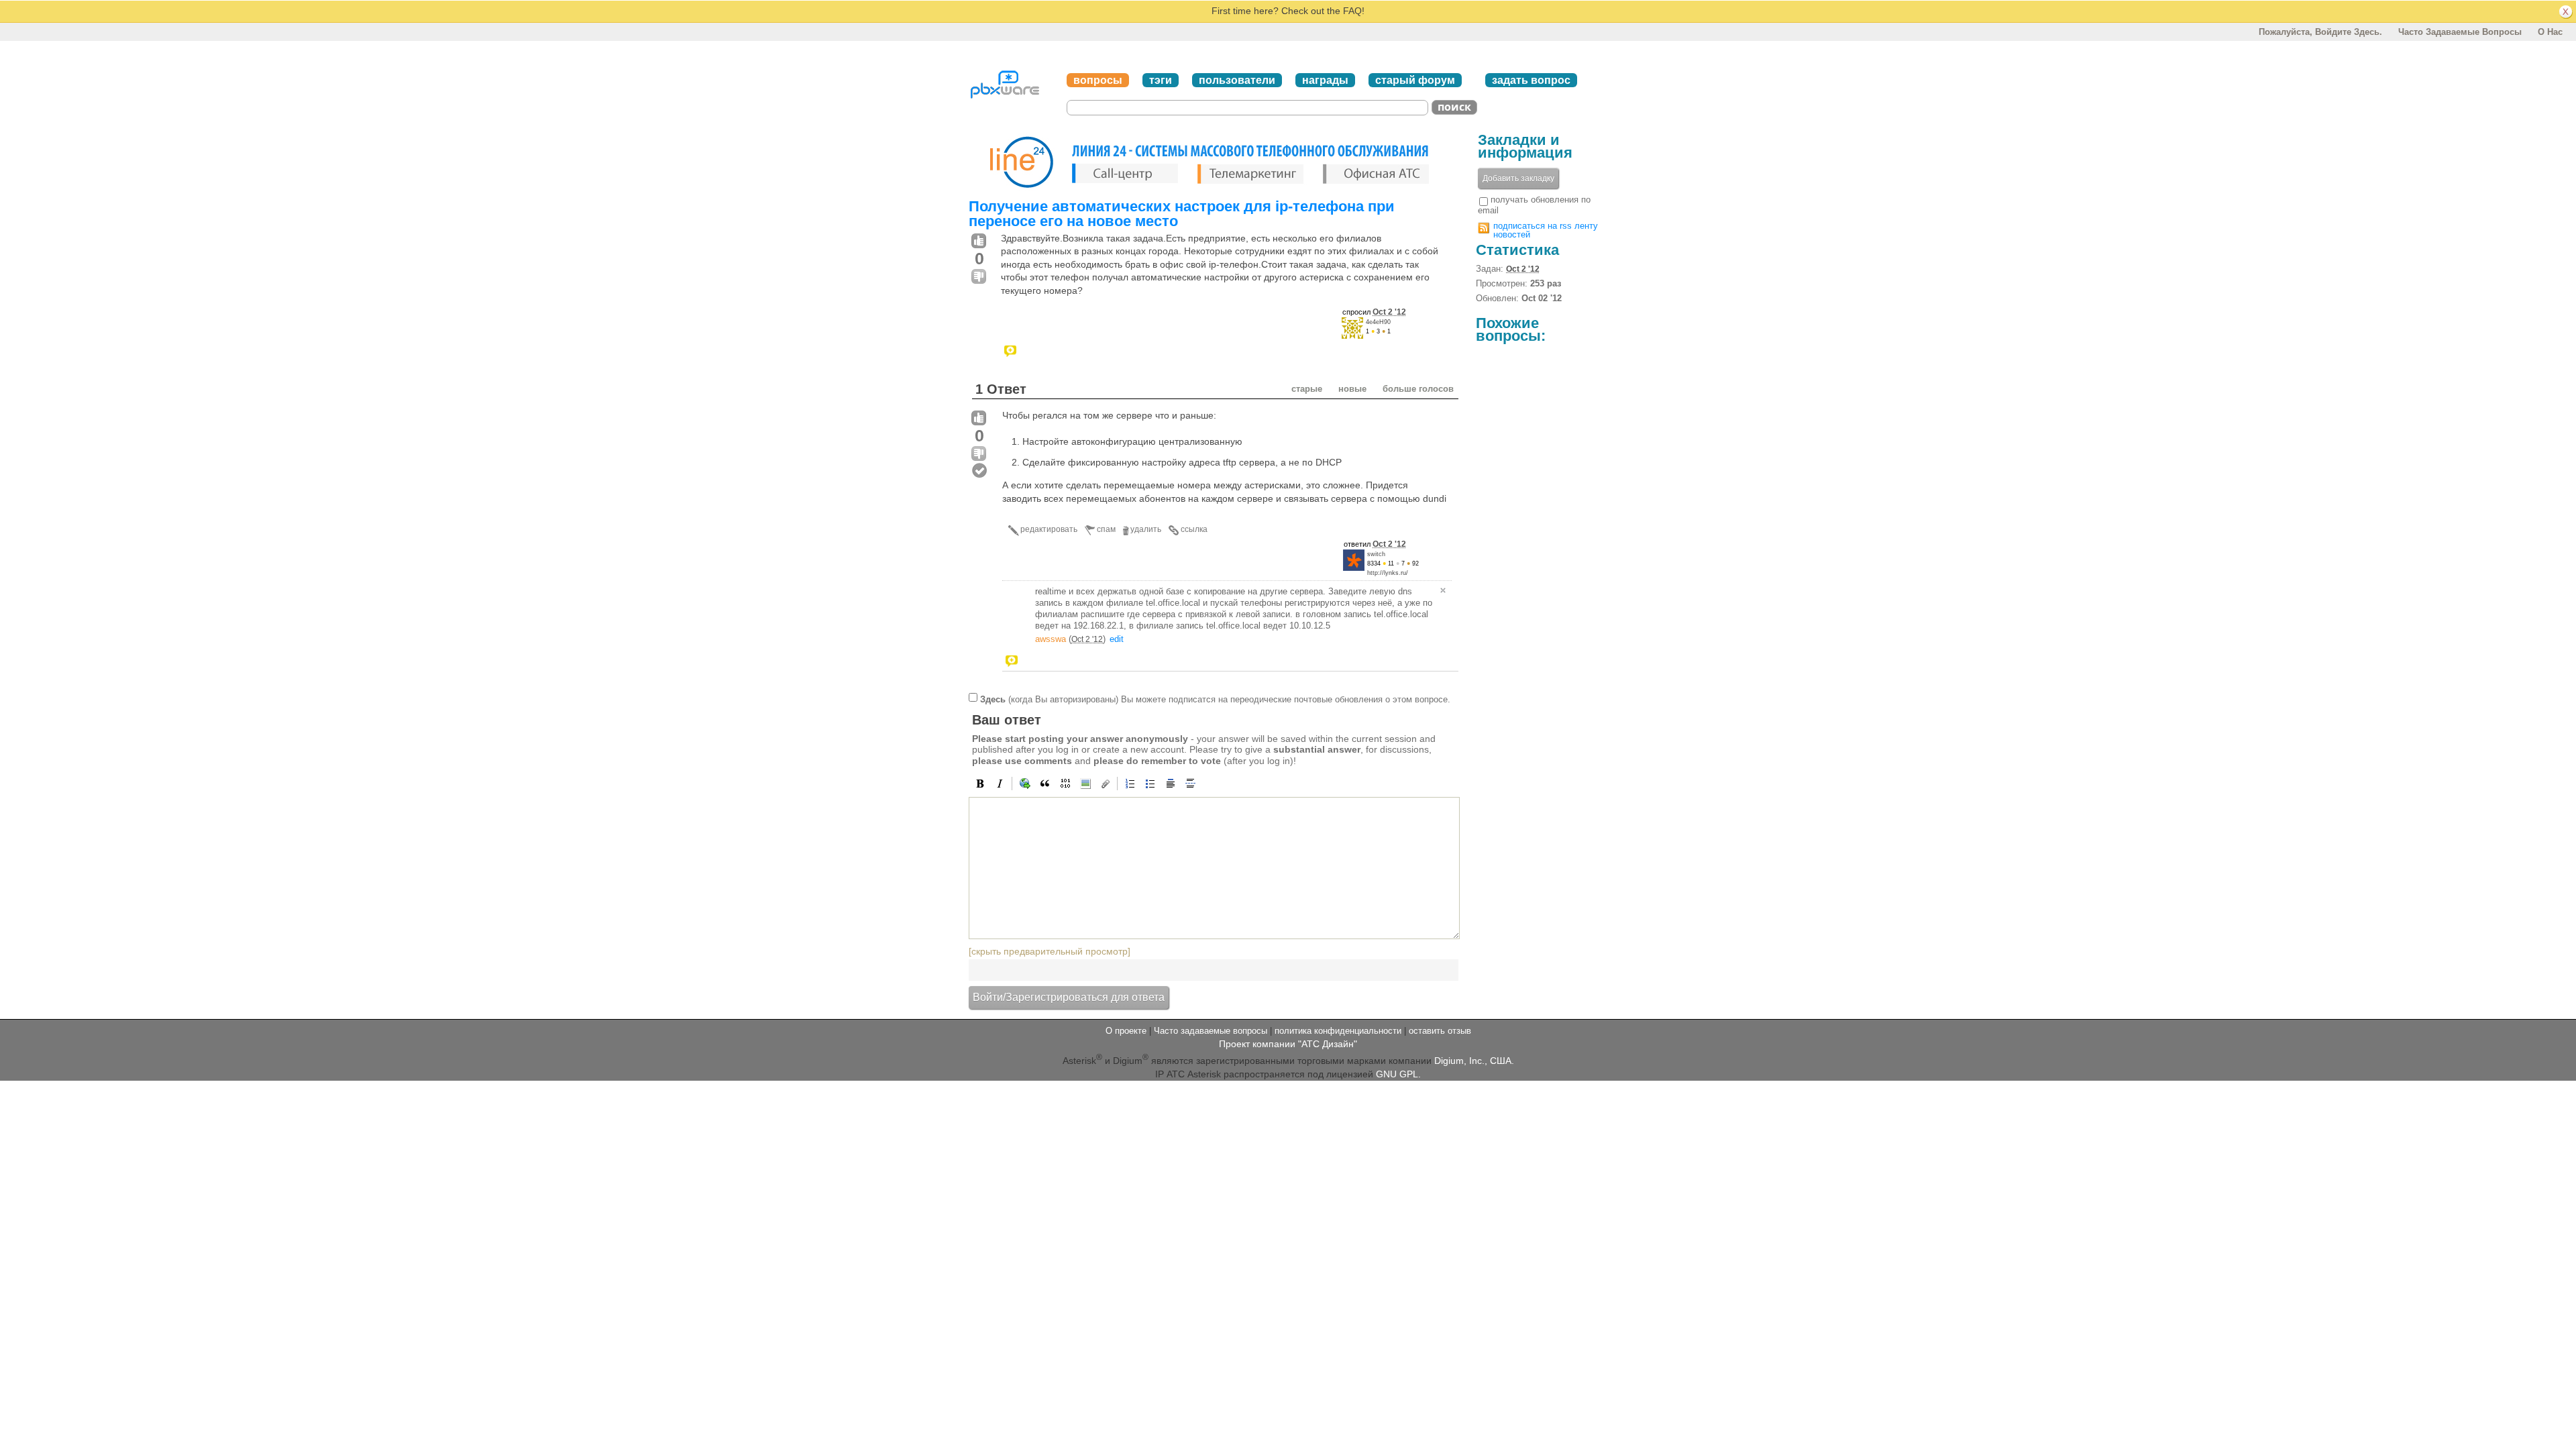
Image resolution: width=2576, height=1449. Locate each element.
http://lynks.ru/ (1388, 573)
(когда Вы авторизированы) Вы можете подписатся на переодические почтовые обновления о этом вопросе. (1215, 699)
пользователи (1237, 80)
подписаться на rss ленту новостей (1546, 230)
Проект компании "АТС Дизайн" (1288, 1044)
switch (1376, 554)
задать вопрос (1531, 80)
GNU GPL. (1398, 1074)
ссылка (1194, 529)
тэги (1161, 80)
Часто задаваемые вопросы (2460, 32)
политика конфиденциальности (1338, 1031)
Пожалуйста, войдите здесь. (2320, 32)
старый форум (1415, 80)
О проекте (1126, 1031)
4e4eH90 (1378, 322)
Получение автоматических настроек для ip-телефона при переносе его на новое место (1182, 214)
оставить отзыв (1440, 1031)
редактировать (1049, 529)
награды (1325, 80)
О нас (2550, 32)
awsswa (1051, 639)
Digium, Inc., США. (1474, 1061)
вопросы (1098, 80)
